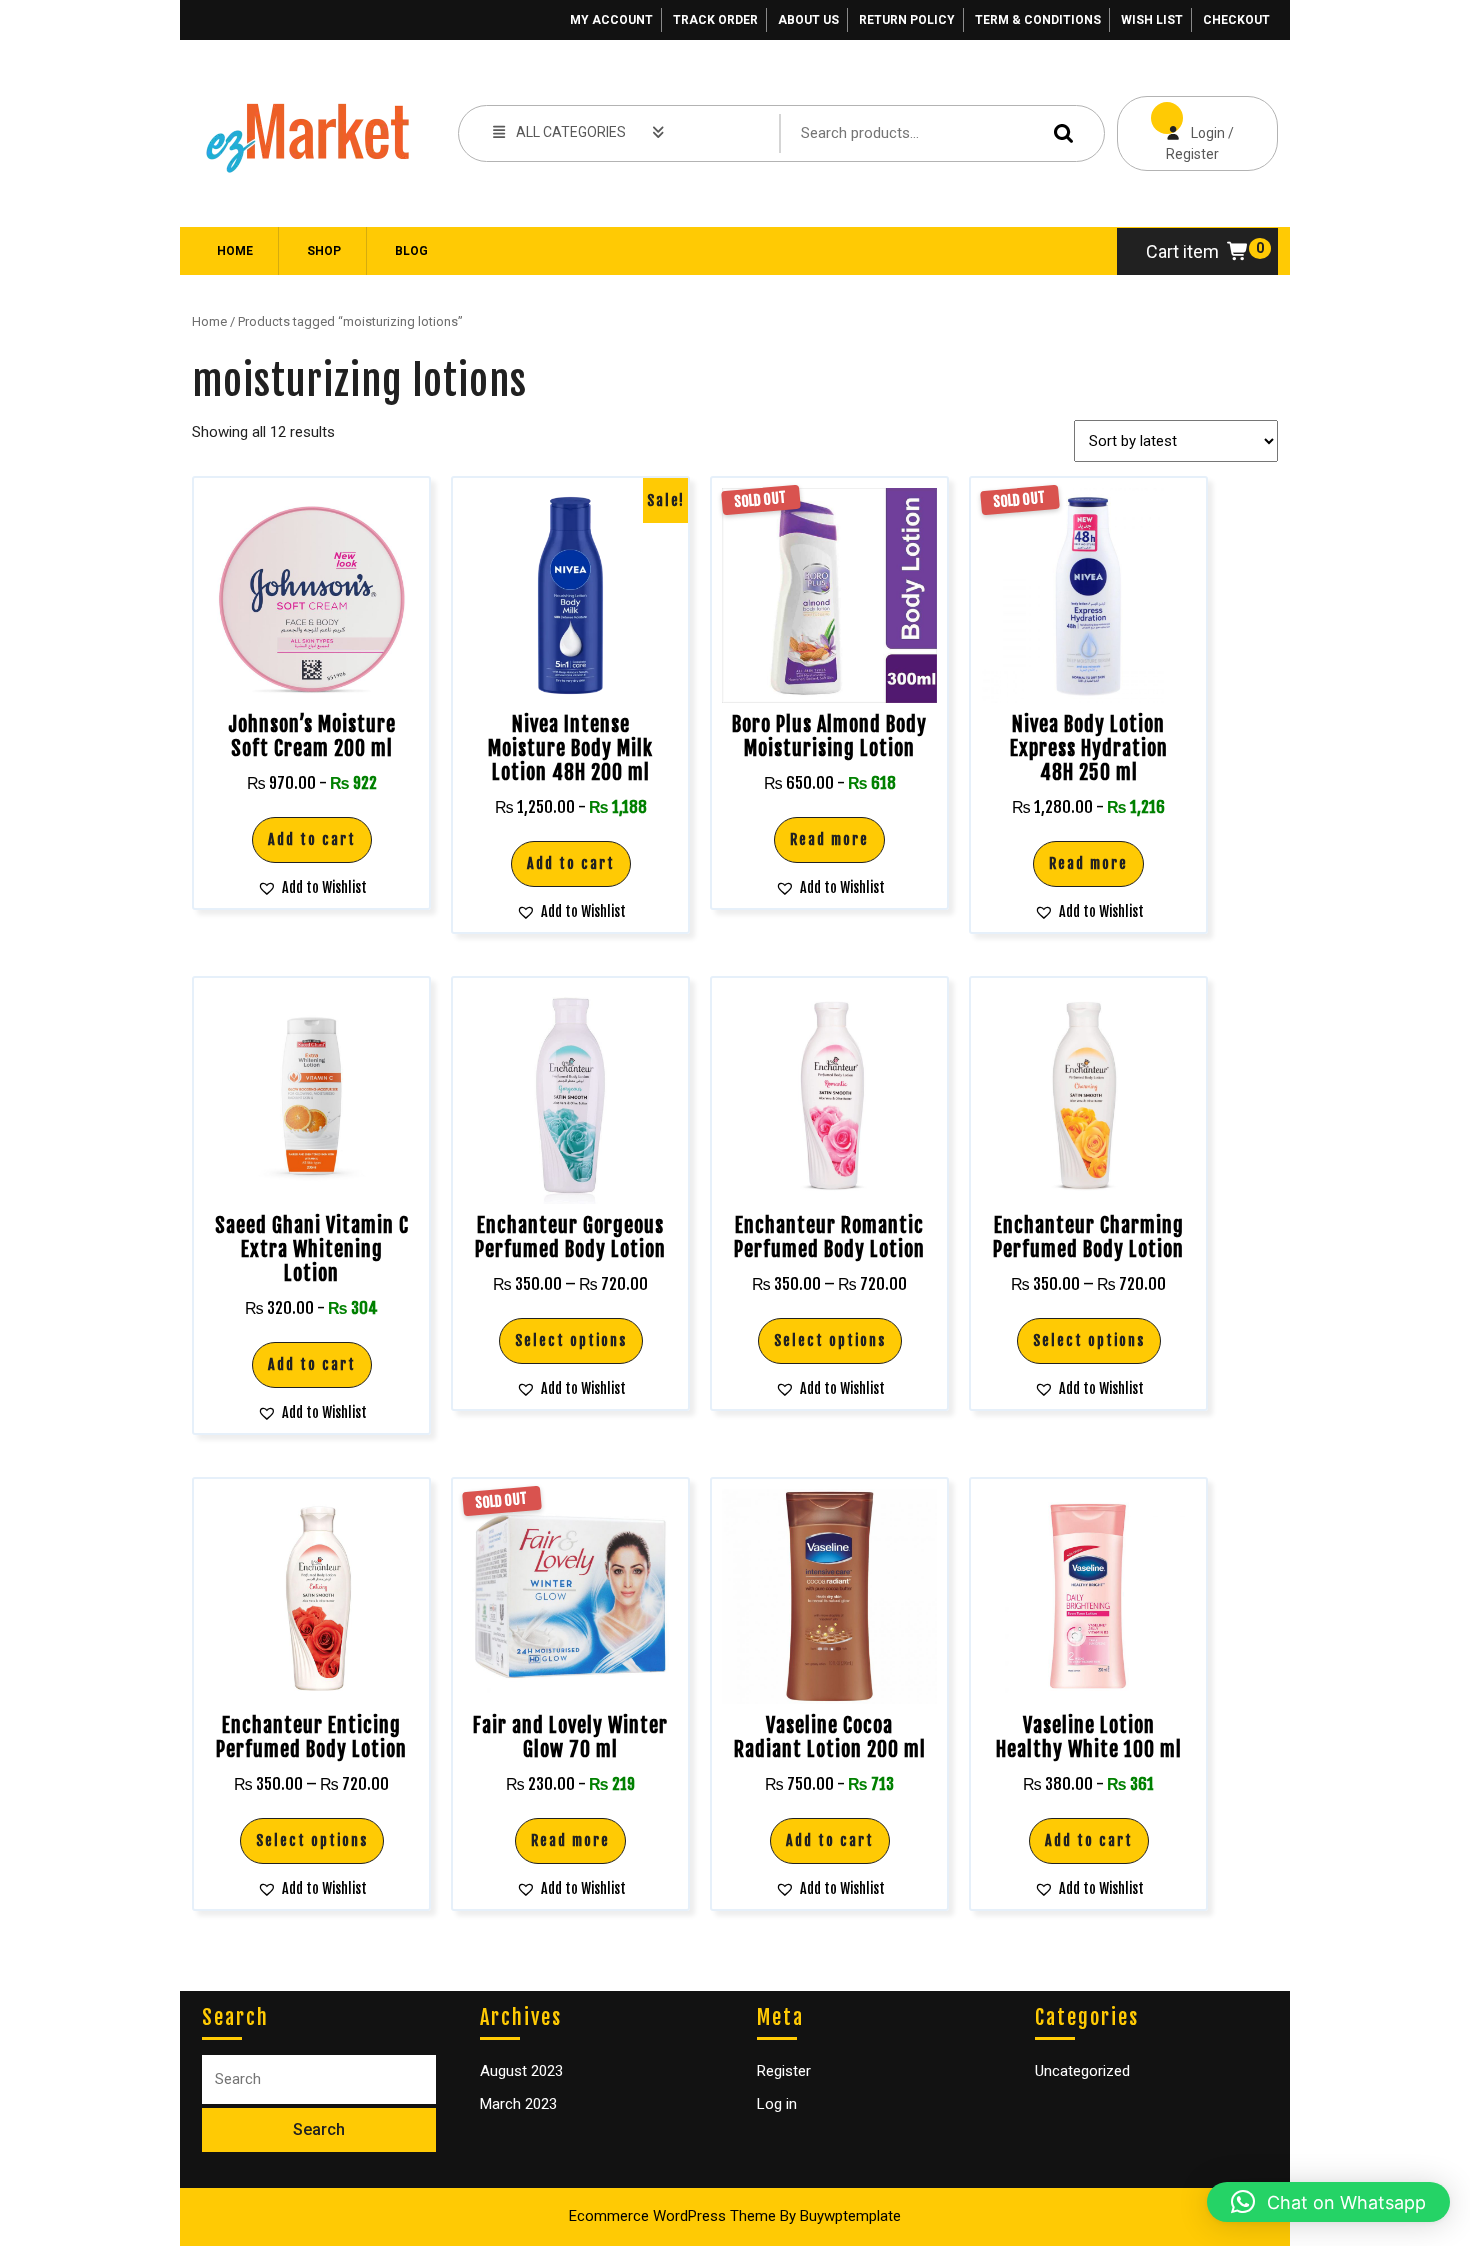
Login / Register (1175, 129)
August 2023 (521, 2071)
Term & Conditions (1038, 20)
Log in (777, 2104)
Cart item (1182, 251)
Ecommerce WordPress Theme (672, 2216)
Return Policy (907, 20)
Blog (411, 251)
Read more (829, 839)
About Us (808, 20)
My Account (611, 20)
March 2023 (518, 2104)
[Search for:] (319, 2079)
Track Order (715, 20)
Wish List (1152, 20)
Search (1059, 132)
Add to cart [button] (312, 839)
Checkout (1236, 20)
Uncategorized (1082, 2071)
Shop (324, 251)
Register (784, 2071)
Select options (571, 1340)
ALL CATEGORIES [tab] (571, 132)
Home (235, 251)
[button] (312, 887)
